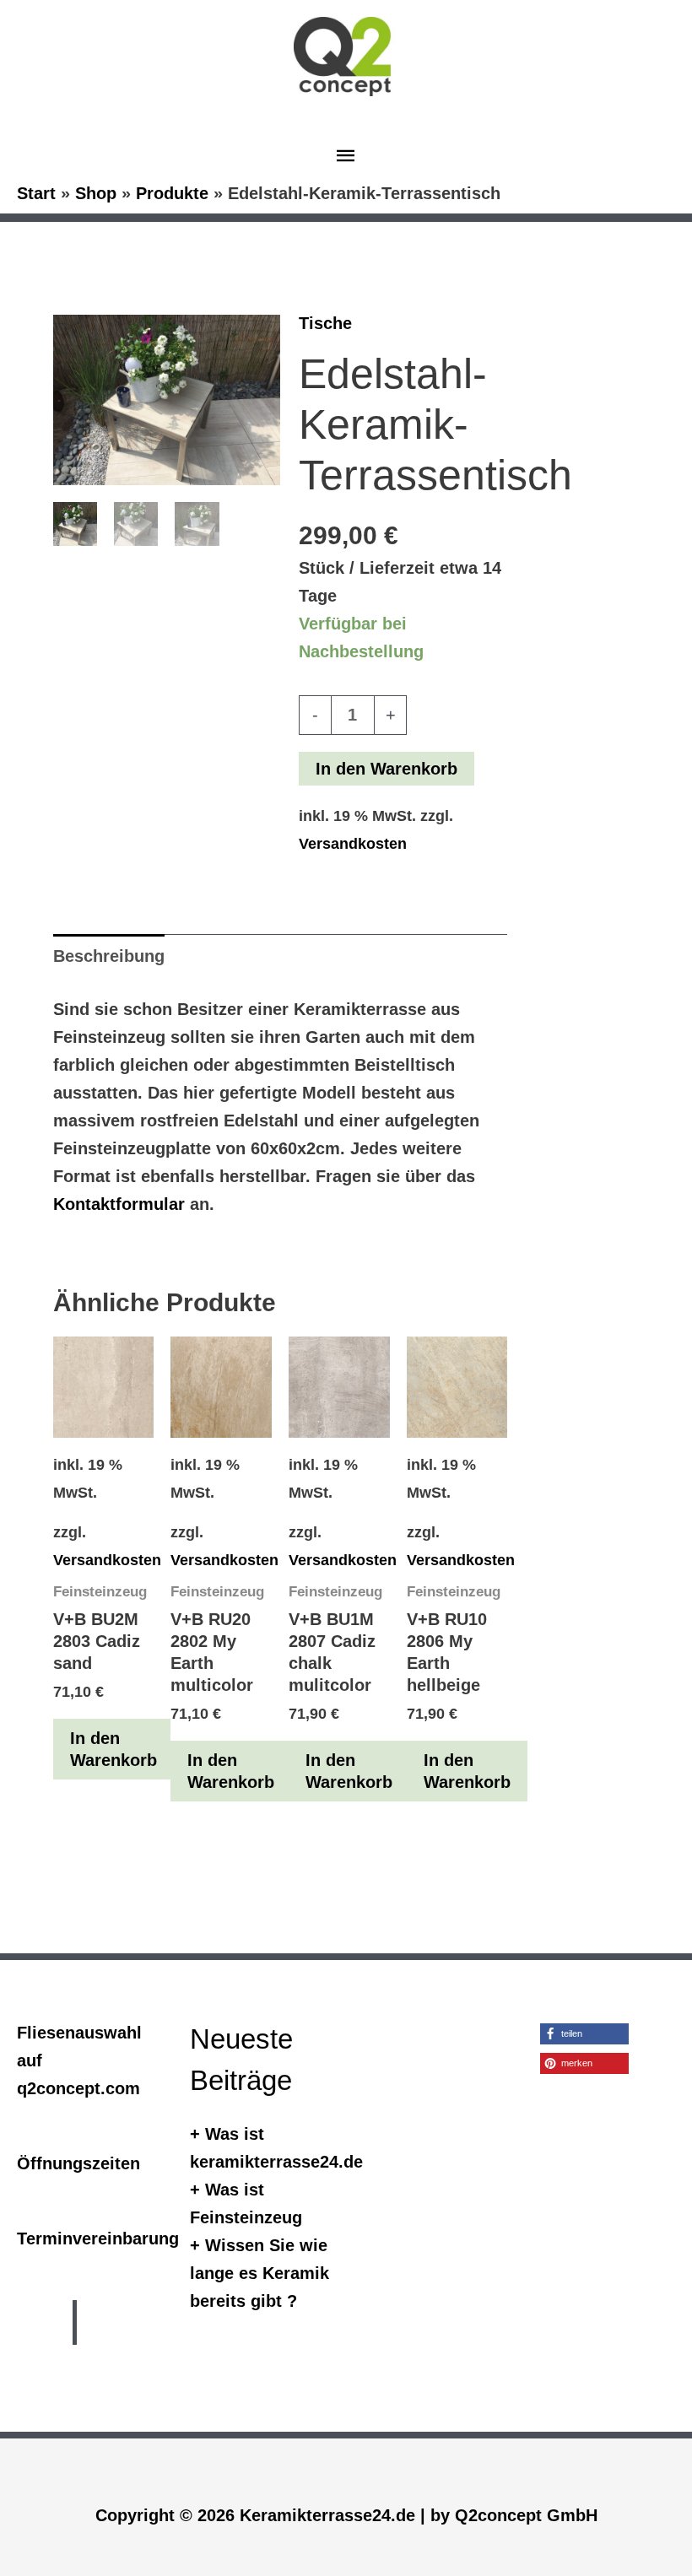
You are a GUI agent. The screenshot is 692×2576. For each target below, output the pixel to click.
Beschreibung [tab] (109, 956)
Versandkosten (353, 844)
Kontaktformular (119, 1204)
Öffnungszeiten (78, 2163)
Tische (325, 323)
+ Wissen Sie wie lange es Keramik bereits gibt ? (259, 2273)
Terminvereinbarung (98, 2238)
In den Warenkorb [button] (114, 1749)
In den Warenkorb (387, 769)
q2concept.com (78, 2088)
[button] (584, 2034)
